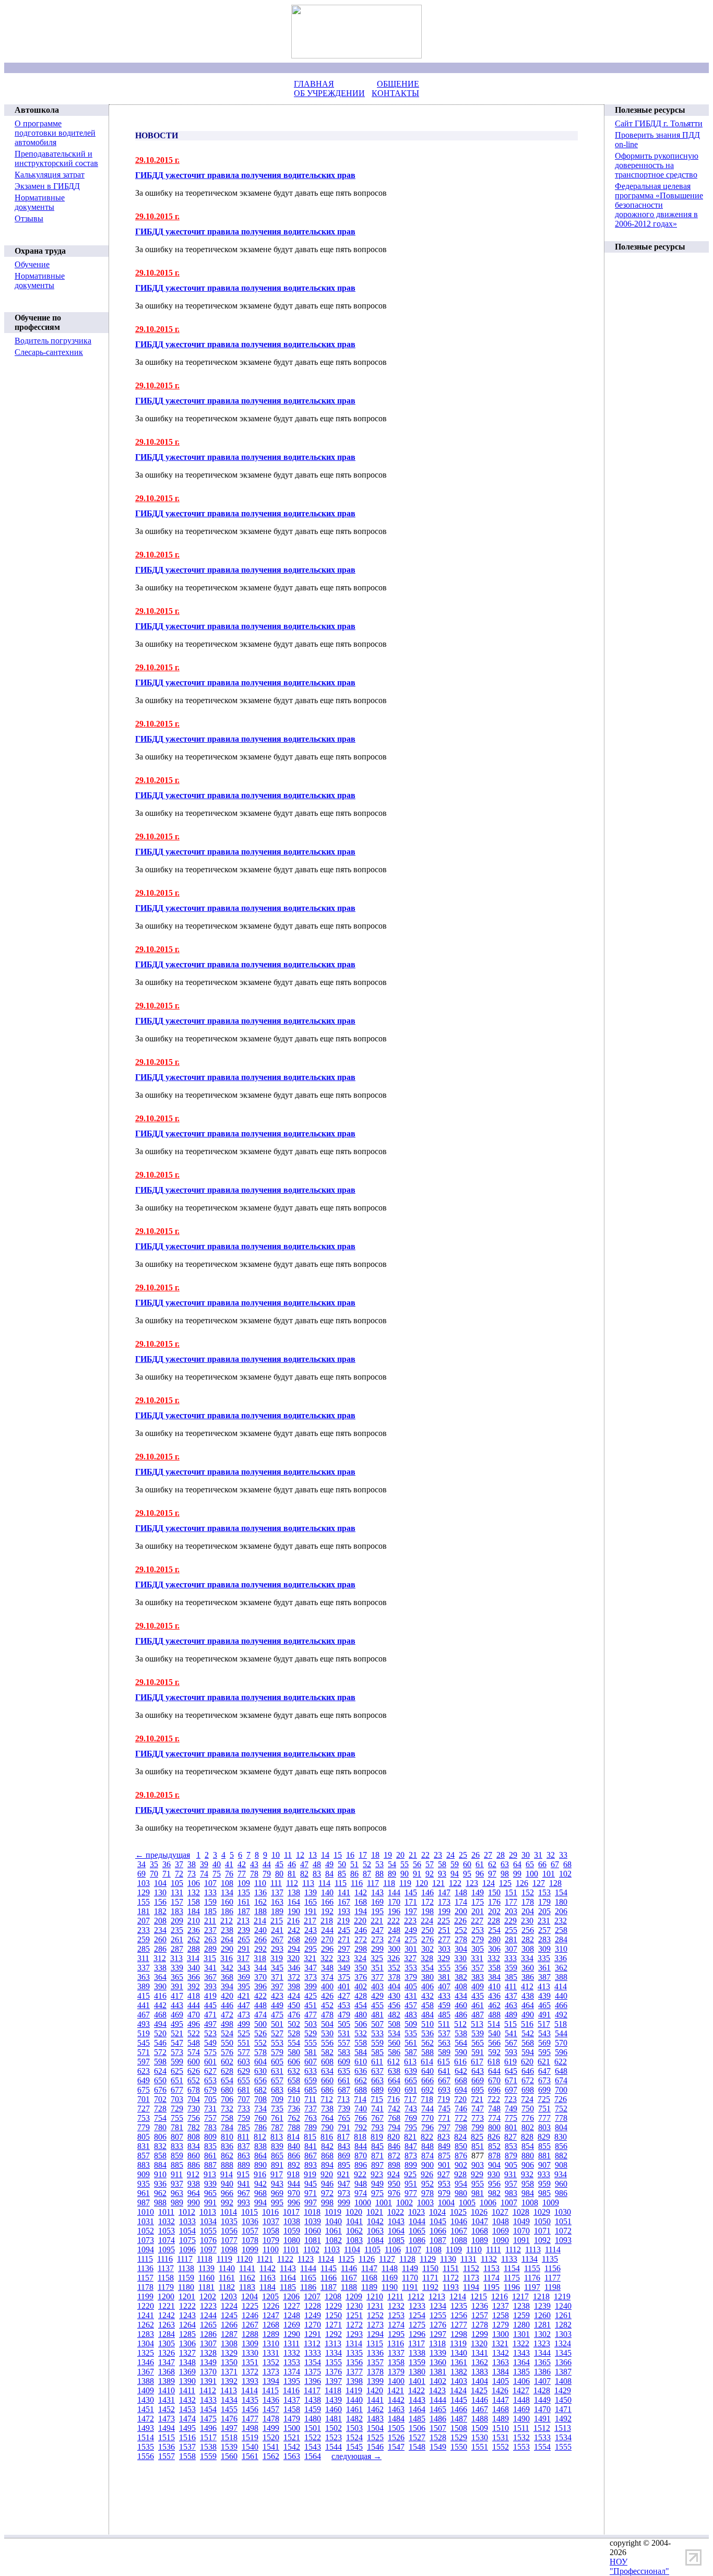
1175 (512, 2278)
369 (244, 1977)
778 (561, 2118)
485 (444, 2015)
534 (394, 2033)
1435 (250, 2400)
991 (210, 2203)
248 (394, 1930)
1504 (375, 2428)
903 (478, 2165)
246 (361, 1930)
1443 (417, 2400)
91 (417, 1874)
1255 (438, 2315)
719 (444, 2099)
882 (561, 2156)
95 (467, 1874)
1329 (229, 2353)
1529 (459, 2437)
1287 (229, 2334)
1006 (488, 2203)
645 (511, 2071)
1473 (167, 2419)
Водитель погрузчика (53, 341)
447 (244, 2005)
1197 (532, 2287)
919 (310, 2174)
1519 (250, 2437)
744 (427, 2109)
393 (210, 1986)
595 (544, 2052)
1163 (268, 2278)
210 (194, 1921)
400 (327, 1986)
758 (227, 2118)
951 (411, 2184)
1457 (271, 2409)
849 (444, 2146)
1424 (458, 2390)
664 (394, 2080)
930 (494, 2174)
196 (394, 1911)
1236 (480, 2306)
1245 (229, 2315)
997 (311, 2203)
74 (204, 1874)
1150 (430, 2268)
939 (210, 2184)
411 (511, 1986)
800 (494, 2127)
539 (478, 2033)
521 (177, 2033)
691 (411, 2090)
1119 (224, 2259)
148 (461, 1892)
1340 (459, 2353)
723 (510, 2099)
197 (411, 1911)
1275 (417, 2325)
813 (277, 2137)
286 (160, 1949)
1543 (313, 2447)
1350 (229, 2362)
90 (405, 1874)
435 (478, 1996)
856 (561, 2146)
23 (438, 1855)
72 (179, 1874)
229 (510, 1921)
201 (478, 1911)
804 (561, 2127)
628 (227, 2071)
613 (410, 2062)
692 (427, 2090)
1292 (334, 2334)
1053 (167, 2231)
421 (244, 1996)
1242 (167, 2315)
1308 (229, 2343)
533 (377, 2033)
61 (480, 1864)
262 (194, 1939)
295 (311, 1949)
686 (327, 2090)
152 (528, 1892)
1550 (459, 2447)
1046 (459, 2221)
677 (177, 2090)
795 (411, 2127)
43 (254, 1864)
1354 (313, 2362)
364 (160, 1977)
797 (444, 2127)
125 (505, 1883)
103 (144, 1883)
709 (277, 2099)
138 (294, 1892)
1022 (396, 2212)
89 (392, 1874)
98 (505, 1874)
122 (455, 1883)
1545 (354, 2447)
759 (244, 2118)
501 (277, 2024)
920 (327, 2174)
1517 (208, 2437)
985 (544, 2193)
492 (561, 2015)
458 (427, 2005)
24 (450, 1855)
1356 (354, 2362)
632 (294, 2071)
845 (377, 2146)
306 (494, 1949)
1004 (446, 2203)
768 (394, 2118)
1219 (562, 2296)
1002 (405, 2203)
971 (311, 2193)
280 (494, 1939)
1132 (489, 2259)
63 (505, 1864)
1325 (146, 2353)
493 (144, 2024)
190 (294, 1911)
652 (194, 2080)
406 (427, 1986)
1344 (542, 2353)
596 (561, 2052)
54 (392, 1864)
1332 (292, 2353)
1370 (208, 2372)
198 (427, 1911)
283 (544, 1939)
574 (194, 2052)
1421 (396, 2390)
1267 (250, 2325)
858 (160, 2156)
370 (260, 1977)
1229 (334, 2306)
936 (160, 2184)
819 (377, 2137)
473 (244, 2015)
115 (341, 1883)
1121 (265, 2259)
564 (461, 2043)
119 (405, 1883)
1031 (146, 2221)
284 (561, 1939)
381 (444, 1977)
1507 (438, 2428)
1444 (438, 2400)
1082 (334, 2240)
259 (144, 1939)
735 (277, 2109)
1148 (390, 2268)
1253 (396, 2315)
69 (141, 1874)
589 (444, 2052)
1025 (458, 2212)
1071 (542, 2231)
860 (194, 2156)
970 (294, 2193)
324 (360, 1958)
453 (344, 2005)
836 (227, 2146)
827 (510, 2137)
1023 (417, 2212)
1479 (292, 2419)
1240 (563, 2306)
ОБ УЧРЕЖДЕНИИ (329, 93)
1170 (410, 2278)
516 (527, 2024)
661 (344, 2080)
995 (277, 2203)
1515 (167, 2437)
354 (427, 1968)
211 (210, 1921)
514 (494, 2024)
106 (194, 1883)
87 (367, 1874)
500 (260, 2024)
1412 (208, 2390)
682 (260, 2090)
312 (160, 1958)
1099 (250, 2249)
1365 (542, 2362)
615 (444, 2062)
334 (527, 1958)
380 (427, 1977)
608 (327, 2062)
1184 (268, 2287)
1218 (541, 2296)
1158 (166, 2278)
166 (327, 1902)
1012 (187, 2212)
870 (361, 2156)
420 (227, 1996)
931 (510, 2174)
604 (260, 2062)
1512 (542, 2428)
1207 (312, 2296)
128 (555, 1883)
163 (277, 1902)
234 (160, 1930)
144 (394, 1892)
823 (444, 2137)
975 (377, 2193)
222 (394, 1921)
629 (244, 2071)
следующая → (356, 2456)
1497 (229, 2428)
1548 (417, 2447)
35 (154, 1864)
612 (394, 2062)
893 (311, 2165)
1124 (326, 2259)
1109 (454, 2249)
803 (544, 2127)
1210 (375, 2296)
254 (494, 1930)
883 (144, 2165)
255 (511, 1930)
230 (527, 1921)
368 (227, 1977)
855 (544, 2146)
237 (210, 1930)
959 (544, 2184)
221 (377, 1921)
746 (461, 2109)
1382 (459, 2372)
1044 (417, 2221)
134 (227, 1892)
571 (144, 2052)
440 (561, 1996)
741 (377, 2109)
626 (194, 2071)
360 (528, 1968)
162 (260, 1902)
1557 (167, 2456)
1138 (186, 2268)
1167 (349, 2278)
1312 (312, 2343)
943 (277, 2184)
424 (294, 1996)
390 (160, 1986)
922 (360, 2174)
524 (227, 2033)
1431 (167, 2400)
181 (144, 1911)
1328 (208, 2353)
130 (160, 1892)
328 (427, 1958)
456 (394, 2005)
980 (461, 2193)
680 (227, 2090)
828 (527, 2137)
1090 (501, 2240)
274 (394, 1939)
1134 (530, 2259)
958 (528, 2184)
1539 (229, 2447)
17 (363, 1855)
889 (244, 2165)
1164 (288, 2278)
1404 (480, 2381)
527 (277, 2033)
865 (277, 2156)
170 (394, 1902)
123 (472, 1883)
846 (394, 2146)
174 (461, 1902)
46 (292, 1864)
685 (311, 2090)
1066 (438, 2231)
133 (210, 1892)
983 (511, 2193)
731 (210, 2109)
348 (327, 1968)
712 (327, 2099)
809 (210, 2137)
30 (526, 1855)
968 (260, 2193)
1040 (334, 2221)
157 (177, 1902)
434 (461, 1996)
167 (344, 1902)
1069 (501, 2231)
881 (544, 2156)
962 (160, 2193)
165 (311, 1902)
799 (478, 2127)
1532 (521, 2437)
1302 (542, 2334)
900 (427, 2165)
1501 (313, 2428)
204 (528, 1911)
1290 (292, 2334)
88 (379, 1874)
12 (300, 1855)
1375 (313, 2372)
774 (494, 2118)
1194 (471, 2287)
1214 (458, 2296)
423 (277, 1996)
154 (561, 1892)
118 (389, 1883)
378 (394, 1977)
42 (242, 1864)
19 (388, 1855)
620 (527, 2062)
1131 (468, 2259)
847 (411, 2146)
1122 (285, 2259)
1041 (354, 2221)
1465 (438, 2409)
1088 (459, 2240)
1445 (459, 2400)
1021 (375, 2212)
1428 (542, 2390)
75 (217, 1874)
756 (194, 2118)
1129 (428, 2259)
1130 (448, 2259)
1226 (271, 2306)
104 (160, 1883)
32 (551, 1855)
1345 (563, 2353)
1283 (146, 2334)
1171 (430, 2278)
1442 (396, 2400)
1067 (459, 2231)
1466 (459, 2409)
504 (327, 2024)
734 (260, 2109)
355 (444, 1968)
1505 (396, 2428)
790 (327, 2127)
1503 (354, 2428)
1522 (313, 2437)
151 (511, 1892)
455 (377, 2005)
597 (144, 2062)
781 (177, 2127)
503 (311, 2024)
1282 (563, 2325)
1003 (425, 2203)
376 (361, 1977)
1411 (187, 2390)
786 (260, 2127)
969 (277, 2193)
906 (528, 2165)
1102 (311, 2249)
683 (277, 2090)
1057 (250, 2231)
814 (293, 2137)
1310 (271, 2343)
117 (373, 1883)
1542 (292, 2447)
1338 (417, 2353)
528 (294, 2033)
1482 (354, 2419)
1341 (480, 2353)
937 (177, 2184)
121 (438, 1883)
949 (377, 2184)
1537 (187, 2447)
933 (544, 2174)
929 (477, 2174)
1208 (333, 2296)
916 (260, 2174)
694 (461, 2090)
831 (144, 2146)
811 (243, 2137)
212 (227, 1921)
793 (377, 2127)
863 (244, 2156)
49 (329, 1864)
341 (210, 1968)
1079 (271, 2240)
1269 (292, 2325)
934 (561, 2174)
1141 (247, 2268)
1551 (480, 2447)
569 (544, 2043)
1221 (167, 2306)
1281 (542, 2325)
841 (311, 2146)
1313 (333, 2343)
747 (478, 2109)
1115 (145, 2259)
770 (427, 2118)
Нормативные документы (40, 202)
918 (293, 2174)
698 (528, 2090)
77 (242, 1874)
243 (311, 1930)
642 (461, 2071)
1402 (438, 2381)
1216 (500, 2296)
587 (411, 2052)
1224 (229, 2306)
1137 (166, 2268)
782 (194, 2127)
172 (427, 1902)
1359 (417, 2362)
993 (244, 2203)
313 (176, 1958)
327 (410, 1958)
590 (461, 2052)
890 (260, 2165)
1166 (329, 2278)
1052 (146, 2231)
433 (444, 1996)
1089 (480, 2240)
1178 (145, 2287)
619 (510, 2062)
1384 (501, 2372)
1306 (187, 2343)
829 (544, 2137)
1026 (479, 2212)
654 (227, 2080)
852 (494, 2146)
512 (460, 2024)
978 (427, 2193)
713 (343, 2099)
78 (254, 1874)
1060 (313, 2231)
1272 (354, 2325)
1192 (430, 2287)
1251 (354, 2315)
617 (477, 2062)
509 (411, 2024)
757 (210, 2118)
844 (361, 2146)
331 (477, 1958)
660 (327, 2080)
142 (361, 1892)
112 (292, 1883)
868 (327, 2156)
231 (544, 1921)
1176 (532, 2278)
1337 (396, 2353)
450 (294, 2005)
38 (192, 1864)
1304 (146, 2343)
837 (244, 2146)
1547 (396, 2447)
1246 (250, 2315)
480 (361, 2015)
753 (144, 2118)
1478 (271, 2419)
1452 (167, 2409)
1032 (167, 2221)
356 (461, 1968)
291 (244, 1949)
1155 (532, 2268)
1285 (187, 2334)
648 (561, 2071)
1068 (480, 2231)
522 (194, 2033)
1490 (521, 2419)
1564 (313, 2456)
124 (489, 1883)
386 (528, 1977)
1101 (291, 2249)
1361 (459, 2362)
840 (294, 2146)
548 (194, 2043)
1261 (563, 2315)
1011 (166, 2212)
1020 (354, 2212)
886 (194, 2165)
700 (561, 2090)
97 (492, 1874)
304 (461, 1949)
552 (260, 2043)
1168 (369, 2278)
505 (344, 2024)
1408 (563, 2381)
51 (354, 1864)
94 (455, 1874)
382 (461, 1977)
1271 (334, 2325)
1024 (437, 2212)
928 (460, 2174)
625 (177, 2071)
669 (478, 2080)
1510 (501, 2428)
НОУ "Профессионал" (639, 2566)
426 (327, 1996)
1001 (384, 2203)
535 (411, 2033)
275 (411, 1939)
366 (194, 1977)
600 (194, 2062)
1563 (292, 2456)
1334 (334, 2353)
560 (394, 2043)
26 (476, 1855)
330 (460, 1958)
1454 (208, 2409)
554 (294, 2043)
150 (494, 1892)
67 (555, 1864)
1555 (563, 2447)
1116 (165, 2259)
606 (294, 2062)
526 (260, 2033)
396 (260, 1986)
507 (377, 2024)
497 (210, 2024)
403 (377, 1986)
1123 (306, 2259)
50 (342, 1864)
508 (394, 2024)
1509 (480, 2428)
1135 (550, 2259)
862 (227, 2156)
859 (177, 2156)
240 (260, 1930)
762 (294, 2118)
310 (561, 1949)
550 (227, 2043)
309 (544, 1949)
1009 (551, 2203)
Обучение (32, 264)
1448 (521, 2400)
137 (277, 1892)
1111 (494, 2249)
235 (177, 1930)
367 (210, 1977)
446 (227, 2005)
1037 (271, 2221)
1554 (542, 2447)
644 (494, 2071)
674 (561, 2080)
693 (444, 2090)
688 (361, 2090)
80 (279, 1874)
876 (461, 2156)
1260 (542, 2315)
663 (377, 2080)
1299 (480, 2334)
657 (277, 2080)
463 (511, 2005)
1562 (271, 2456)
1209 (354, 2296)
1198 (552, 2287)
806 (160, 2137)
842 (327, 2146)
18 (375, 1855)
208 (160, 1921)
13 (313, 1855)
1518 (229, 2437)
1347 (167, 2362)
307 (511, 1949)
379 (411, 1977)
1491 (542, 2419)
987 (144, 2203)
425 (311, 1996)
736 (294, 2109)
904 (494, 2165)
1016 (270, 2212)
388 (561, 1977)
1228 (313, 2306)
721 (477, 2099)
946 (327, 2184)
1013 (208, 2212)
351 (377, 1968)
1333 (313, 2353)
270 (327, 1939)
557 (344, 2043)
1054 (187, 2231)
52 (367, 1864)
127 (539, 1883)
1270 (313, 2325)
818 (360, 2137)
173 (444, 1902)
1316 (396, 2343)
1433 (208, 2400)
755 (177, 2118)
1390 (187, 2381)
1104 (352, 2249)
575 (210, 2052)
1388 (146, 2381)
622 (561, 2062)
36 (167, 1864)
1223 (208, 2306)
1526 (396, 2437)
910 (160, 2174)
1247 (271, 2315)
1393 (250, 2381)
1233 (417, 2306)
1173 (471, 2278)
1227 (292, 2306)
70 (154, 1874)
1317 (417, 2343)
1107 (413, 2249)
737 (311, 2109)
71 (167, 1874)
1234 (438, 2306)
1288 (250, 2334)
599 (177, 2062)
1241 (146, 2315)
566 (494, 2043)
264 (227, 1939)
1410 (167, 2390)
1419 (354, 2390)
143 (377, 1892)
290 (227, 1949)
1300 (501, 2334)
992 (227, 2203)
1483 (375, 2419)
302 (427, 1949)
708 (260, 2099)
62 (492, 1864)
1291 (313, 2334)
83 (317, 1874)
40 (217, 1864)
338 (160, 1968)
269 (311, 1939)
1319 (458, 2343)
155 (144, 1902)
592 (494, 2052)
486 (461, 2015)
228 (494, 1921)
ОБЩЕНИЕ (398, 84)
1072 (563, 2231)
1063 (375, 2231)
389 (144, 1986)
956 (494, 2184)
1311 (292, 2343)
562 (427, 2043)
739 (344, 2109)
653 (210, 2080)
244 (327, 1930)
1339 (438, 2353)
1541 (271, 2447)
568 (528, 2043)
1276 (438, 2325)
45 (279, 1864)
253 (478, 1930)
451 (311, 2005)
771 (444, 2118)
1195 (491, 2287)
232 (561, 1921)
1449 (542, 2400)
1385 (521, 2372)
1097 (208, 2249)
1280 (521, 2325)
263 (210, 1939)
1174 (491, 2278)
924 (394, 2174)
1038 (292, 2221)
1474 (187, 2419)
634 (327, 2071)
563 (444, 2043)
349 (344, 1968)
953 (444, 2184)
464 (528, 2005)
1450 (563, 2400)
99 (517, 1874)
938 (194, 2184)
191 (311, 1911)
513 (477, 2024)
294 (294, 1949)
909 (144, 2174)
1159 (186, 2278)
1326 (167, 2353)
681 (244, 2090)
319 (277, 1958)
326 (394, 1958)
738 (327, 2109)
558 (361, 2043)
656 (260, 2080)
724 (527, 2099)
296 (327, 1949)
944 (294, 2184)
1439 (334, 2400)
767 (377, 2118)
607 (311, 2062)
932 (527, 2174)
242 (294, 1930)
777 (544, 2118)
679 (210, 2090)
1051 (563, 2221)
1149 (410, 2268)
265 (244, 1939)
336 (561, 1958)
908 (561, 2165)
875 (444, 2156)
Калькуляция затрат (50, 175)
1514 (146, 2437)
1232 (396, 2306)
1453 (187, 2409)
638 (394, 2071)
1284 (167, 2334)
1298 (459, 2334)
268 (294, 1939)
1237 (501, 2306)
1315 (375, 2343)
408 (461, 1986)
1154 (512, 2268)
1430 (146, 2400)
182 (160, 1911)
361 (544, 1968)
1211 (395, 2296)
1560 (229, 2456)
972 (327, 2193)
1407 (542, 2381)
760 (260, 2118)
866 (294, 2156)
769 (411, 2118)
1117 (185, 2259)
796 (427, 2127)
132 (194, 1892)
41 (229, 1864)
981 (478, 2193)
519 (144, 2033)
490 (528, 2015)
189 (277, 1911)
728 (160, 2109)
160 (227, 1902)
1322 (521, 2343)
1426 (500, 2390)
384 (494, 1977)
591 (478, 2052)
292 (260, 1949)
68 (567, 1864)
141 (344, 1892)
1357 (375, 2362)
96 (480, 1874)
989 (177, 2203)
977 (411, 2193)
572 (160, 2052)
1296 (417, 2334)
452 (327, 2005)
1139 (206, 2268)
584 (361, 2052)
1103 (332, 2249)
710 (294, 2099)
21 (413, 1855)
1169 (390, 2278)
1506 (417, 2428)
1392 (229, 2381)
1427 (521, 2390)
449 (277, 2005)
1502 (334, 2428)
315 (210, 1958)
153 (544, 1892)
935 (144, 2184)
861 (210, 2156)
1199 (145, 2296)
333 (510, 1958)
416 (160, 1996)
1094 (146, 2249)
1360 (438, 2362)
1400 (396, 2381)
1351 (250, 2362)
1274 (396, 2325)
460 (461, 2005)
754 (160, 2118)
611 (377, 2062)
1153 (491, 2268)
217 (310, 1921)
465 (544, 2005)
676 (160, 2090)
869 (344, 2156)
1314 (354, 2343)
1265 (208, 2325)
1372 (250, 2372)
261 (177, 1939)
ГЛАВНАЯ (314, 84)
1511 (521, 2428)
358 (494, 1968)
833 (177, 2146)
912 (193, 2174)
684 (294, 2090)
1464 (417, 2409)
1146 (349, 2268)
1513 (563, 2428)
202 (494, 1911)
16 (350, 1855)
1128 (407, 2259)
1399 (375, 2381)
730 (194, 2109)
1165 (308, 2278)
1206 (291, 2296)
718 (427, 2099)
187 (244, 1911)
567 (511, 2043)
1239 (542, 2306)
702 (160, 2099)
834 (194, 2146)
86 (354, 1874)
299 (377, 1949)
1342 (501, 2353)
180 (561, 1902)
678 (194, 2090)
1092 (542, 2240)
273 (377, 1939)
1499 (271, 2428)
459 (444, 2005)
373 (311, 1977)
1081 (313, 2240)
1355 (334, 2362)
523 (210, 2033)
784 (227, 2127)
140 (327, 1892)
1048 (501, 2221)
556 (327, 2043)
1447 (501, 2400)
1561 (250, 2456)
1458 (292, 2409)
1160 (206, 2278)
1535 (146, 2447)
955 (478, 2184)
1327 (187, 2353)
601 (210, 2062)
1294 (375, 2334)
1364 (521, 2362)
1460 (334, 2409)
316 (227, 1958)
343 (244, 1968)
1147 (369, 2268)
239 (244, 1930)
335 (544, 1958)
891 (277, 2165)
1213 (437, 2296)
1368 (167, 2372)
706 (227, 2099)
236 (194, 1930)
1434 (229, 2400)
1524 (354, 2437)
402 (361, 1986)
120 (422, 1883)
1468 (501, 2409)
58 (442, 1864)
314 (193, 1958)
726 (561, 2099)
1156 (552, 2268)
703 (177, 2099)
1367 (146, 2372)
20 (400, 1855)
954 (461, 2184)
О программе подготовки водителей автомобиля (55, 133)
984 (528, 2193)
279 (478, 1939)
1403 (459, 2381)
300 (394, 1949)
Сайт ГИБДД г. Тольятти (659, 123)
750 (528, 2109)
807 (177, 2137)
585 (377, 2052)
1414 (249, 2390)
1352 (271, 2362)
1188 (349, 2287)
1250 (334, 2315)
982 (494, 2193)
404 (394, 1986)
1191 (410, 2287)
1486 (438, 2419)
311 (143, 1958)
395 (244, 1986)
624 (160, 2071)
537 (444, 2033)
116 (357, 1883)
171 (411, 1902)
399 (311, 1986)
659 (311, 2080)
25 (463, 1855)
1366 (563, 2362)
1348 (187, 2362)
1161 (227, 2278)
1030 (563, 2212)
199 (444, 1911)
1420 (375, 2390)
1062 (354, 2231)
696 (494, 2090)
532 (361, 2033)
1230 (354, 2306)
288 (194, 1949)
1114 (553, 2249)
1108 (433, 2249)
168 (361, 1902)
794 (394, 2127)
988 (160, 2203)
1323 (542, 2343)
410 (494, 1986)
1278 (480, 2325)
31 (538, 1855)
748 (494, 2109)
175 (478, 1902)
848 (427, 2146)
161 (244, 1902)
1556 (146, 2456)
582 (327, 2052)
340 (194, 1968)
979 (444, 2193)
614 (427, 2062)
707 (244, 2099)
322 (327, 1958)
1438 (313, 2400)
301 (411, 1949)
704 (194, 2099)
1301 (521, 2334)
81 (292, 1874)
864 (260, 2156)
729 (177, 2109)
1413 (229, 2390)
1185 (288, 2287)
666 (427, 2080)
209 (177, 1921)
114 (324, 1883)
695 (478, 2090)
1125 (346, 2259)
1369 (187, 2372)
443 (177, 2005)
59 (455, 1864)
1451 (146, 2409)
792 (361, 2127)
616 (460, 2062)
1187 (329, 2287)
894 (327, 2165)
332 (494, 1958)
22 (425, 1855)
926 (427, 2174)
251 (444, 1930)
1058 (271, 2231)
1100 (271, 2249)
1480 (313, 2419)
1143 (288, 2268)
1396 (313, 2381)
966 (227, 2193)
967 (244, 2193)
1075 (187, 2240)
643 (478, 2071)
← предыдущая (163, 1855)
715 (377, 2099)
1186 (308, 2287)
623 (144, 2071)
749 (511, 2109)
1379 (396, 2372)
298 (361, 1949)
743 (411, 2109)
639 (411, 2071)
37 (179, 1864)
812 (260, 2137)
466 (561, 2005)
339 (177, 1968)
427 (344, 1996)
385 (511, 1977)
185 (210, 1911)
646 (528, 2071)
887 (210, 2165)
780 (160, 2127)
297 (344, 1949)
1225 (250, 2306)
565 (478, 2043)
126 (522, 1883)
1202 (208, 2296)
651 (177, 2080)
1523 (334, 2437)
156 (160, 1902)
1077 (229, 2240)
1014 (229, 2212)
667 (444, 2080)
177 (511, 1902)
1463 (396, 2409)
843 (344, 2146)
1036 (250, 2221)
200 (461, 1911)
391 (177, 1986)
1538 (208, 2447)
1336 (375, 2353)
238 (227, 1930)
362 (561, 1968)
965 (210, 2193)
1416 (291, 2390)
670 (494, 2080)
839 (277, 2146)
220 (360, 1921)
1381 (438, 2372)
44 (267, 1864)
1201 (187, 2296)
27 (488, 1855)
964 (194, 2193)
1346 (146, 2362)
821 (410, 2137)
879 (511, 2156)
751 (544, 2109)
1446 (480, 2400)
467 (144, 2015)
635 (344, 2071)
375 (344, 1977)
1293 (354, 2334)
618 (494, 2062)
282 (528, 1939)
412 (527, 1986)
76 (229, 1874)
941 (244, 2184)
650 (160, 2080)
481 (377, 2015)
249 (411, 1930)
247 (377, 1930)
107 (210, 1883)
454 (361, 2005)
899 (411, 2165)
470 (194, 2015)
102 (565, 1874)
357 (478, 1968)
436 (494, 1996)
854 (528, 2146)
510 (427, 2024)
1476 (229, 2419)
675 (144, 2090)
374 (327, 1977)
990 (194, 2203)
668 (461, 2080)
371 (277, 1977)
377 (377, 1977)
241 (277, 1930)
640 (427, 2071)
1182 (227, 2287)
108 (227, 1883)
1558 (187, 2456)
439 (544, 1996)
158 (194, 1902)
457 (411, 2005)
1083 (354, 2240)
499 (244, 2024)
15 (338, 1855)
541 (511, 2033)
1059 (292, 2231)
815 (310, 2137)
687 (344, 2090)
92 (430, 1874)
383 (478, 1977)
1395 (292, 2381)
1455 (229, 2409)
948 (361, 2184)
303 (444, 1949)
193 (344, 1911)
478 (327, 2015)
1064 (396, 2231)
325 (377, 1958)
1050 (542, 2221)
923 (377, 2174)
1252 (375, 2315)
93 (442, 1874)
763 (311, 2118)
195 (377, 1911)
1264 (187, 2325)
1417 (312, 2390)
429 (377, 1996)
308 (528, 1949)
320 (293, 1958)
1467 (480, 2409)
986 (561, 2193)
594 (528, 2052)
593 (511, 2052)
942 (260, 2184)
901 (444, 2165)
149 (478, 1892)
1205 (270, 2296)
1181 (206, 2287)
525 (244, 2033)
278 (461, 1939)
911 (177, 2174)
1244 (208, 2315)
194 (361, 1911)
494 (160, 2024)
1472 (146, 2419)
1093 (563, 2240)
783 (210, 2127)
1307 (208, 2343)
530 (327, 2033)
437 (511, 1996)
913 (210, 2174)
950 (394, 2184)
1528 (438, 2437)
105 (177, 1883)
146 (427, 1892)
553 (277, 2043)
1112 (513, 2249)
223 (410, 1921)
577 (244, 2052)
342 (227, 1968)
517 (544, 2024)
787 (277, 2127)
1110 (474, 2249)
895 (344, 2165)
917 (277, 2174)
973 (344, 2193)
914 (227, 2174)
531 (344, 2033)
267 (277, 1939)
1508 (459, 2428)
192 (327, 1911)
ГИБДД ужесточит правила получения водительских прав (245, 175)
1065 (417, 2231)
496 (194, 2024)
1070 (521, 2231)
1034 (208, 2221)
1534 (563, 2437)
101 (549, 1874)
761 (277, 2118)
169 (377, 1902)
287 (177, 1949)
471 (210, 2015)
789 (311, 2127)
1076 (208, 2240)
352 (394, 1968)
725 (544, 2099)
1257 (480, 2315)
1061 (334, 2231)
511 (444, 2024)
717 (410, 2099)
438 (528, 1996)
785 (244, 2127)
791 (344, 2127)
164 (294, 1902)
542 (528, 2033)
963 (177, 2193)
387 (544, 1977)
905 (511, 2165)
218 (327, 1921)
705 (210, 2099)
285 (144, 1949)
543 (544, 2033)
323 (343, 1958)
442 (160, 2005)
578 (260, 2052)
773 (478, 2118)
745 (444, 2109)
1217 (520, 2296)
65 (530, 1864)
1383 (480, 2372)
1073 (146, 2240)
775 (511, 2118)
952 (427, 2184)
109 (244, 1883)
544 (561, 2033)
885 (177, 2165)
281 (511, 1939)
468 (160, 2015)
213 (243, 1921)
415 (144, 1996)
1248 (292, 2315)
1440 (354, 2400)
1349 (208, 2362)
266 (260, 1939)
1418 (333, 2390)
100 (532, 1874)
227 (477, 1921)
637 (377, 2071)
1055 (208, 2231)
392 (194, 1986)
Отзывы (29, 218)
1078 (250, 2240)
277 (444, 1939)
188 (260, 1911)
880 (528, 2156)
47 (304, 1864)
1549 (438, 2447)
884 (160, 2165)
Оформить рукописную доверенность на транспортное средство (657, 165)
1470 (542, 2409)
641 (444, 2071)
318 (260, 1958)
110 (260, 1883)
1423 (437, 2390)
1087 (438, 2240)
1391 (208, 2381)
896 (361, 2165)
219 (343, 1921)
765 (344, 2118)
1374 (292, 2372)
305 (478, 1949)
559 (377, 2043)
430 (394, 1996)
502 (294, 2024)
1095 (167, 2249)
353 (411, 1968)
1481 (334, 2419)
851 (478, 2146)
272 (361, 1939)
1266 (229, 2325)
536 (427, 2033)
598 (160, 2062)
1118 (205, 2259)
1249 (313, 2315)
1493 (146, 2428)
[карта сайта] (688, 70)
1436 (271, 2400)
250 (427, 1930)
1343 (521, 2353)
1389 (167, 2381)
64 (517, 1864)
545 (144, 2043)
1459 (313, 2409)
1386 (542, 2372)
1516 (187, 2437)
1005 (467, 2203)
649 (144, 2080)
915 (243, 2174)
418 (194, 1996)
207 (144, 1921)
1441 (375, 2400)
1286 (208, 2334)
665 (411, 2080)
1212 (416, 2296)
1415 (270, 2390)
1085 (396, 2240)
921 (343, 2174)
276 (427, 1939)
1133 (509, 2259)
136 (260, 1892)
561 (411, 2043)
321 (310, 1958)
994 (260, 2203)
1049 (521, 2221)
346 (294, 1968)
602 (227, 2062)
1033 (187, 2221)
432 (427, 1996)
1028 (521, 2212)
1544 (334, 2447)
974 (361, 2193)
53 (379, 1864)
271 (344, 1939)
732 (227, 2109)
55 (405, 1864)
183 (177, 1911)
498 (227, 2024)
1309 (250, 2343)
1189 (369, 2287)
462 (494, 2005)
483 (411, 2015)
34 (141, 1864)
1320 (479, 2343)
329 (444, 1958)
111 (276, 1883)
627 (210, 2071)
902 (461, 2165)
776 (528, 2118)
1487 (459, 2419)
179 (544, 1902)
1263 (167, 2325)
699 (544, 2090)
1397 (334, 2381)
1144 (308, 2268)
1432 (187, 2400)
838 (260, 2146)
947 (344, 2184)
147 (444, 1892)
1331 (271, 2353)
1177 (552, 2278)
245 (344, 1930)
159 (210, 1902)
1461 (354, 2409)
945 (311, 2184)
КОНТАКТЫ (395, 93)
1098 (229, 2249)
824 (460, 2137)
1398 (354, 2381)
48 (317, 1864)
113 (308, 1883)
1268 (271, 2325)
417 (177, 1996)
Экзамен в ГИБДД (47, 186)
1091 (521, 2240)
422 (260, 1996)
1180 (186, 2287)
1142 (268, 2268)
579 (277, 2052)
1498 (250, 2428)
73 (192, 1874)
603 (244, 2062)
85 (342, 1874)
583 (344, 2052)
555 (311, 2043)
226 (460, 1921)
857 (144, 2156)
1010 (146, 2212)
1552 (501, 2447)
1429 (563, 2390)
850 (461, 2146)
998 (327, 2203)
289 (210, 1949)
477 (311, 2015)
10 (276, 1855)
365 (177, 1977)
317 (243, 1958)
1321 (500, 2343)
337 (144, 1968)
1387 (563, 2372)
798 (461, 2127)
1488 (480, 2419)
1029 (542, 2212)
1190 (390, 2287)
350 (361, 1968)
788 (294, 2127)
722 (494, 2099)
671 (511, 2080)
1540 (250, 2447)
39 (204, 1864)
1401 (417, 2381)
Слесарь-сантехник (49, 352)
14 (325, 1855)
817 (343, 2137)
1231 (375, 2306)
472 (227, 2015)
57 (430, 1864)
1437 (292, 2400)
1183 (247, 2287)
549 (210, 2043)
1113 (533, 2249)
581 (311, 2052)
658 (294, 2080)
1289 (271, 2334)
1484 (396, 2419)
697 (511, 2090)
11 (288, 1855)
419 (210, 1996)
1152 (471, 2268)
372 (294, 1977)
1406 (521, 2381)
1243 (187, 2315)
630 (260, 2071)
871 (377, 2156)
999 (344, 2203)
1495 (187, 2428)
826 (494, 2137)
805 (144, 2137)
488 (494, 2015)
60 (467, 1864)
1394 (271, 2381)
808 (194, 2137)
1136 (145, 2268)
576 (227, 2052)
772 (461, 2118)
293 (277, 1949)
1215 (479, 2296)
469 (177, 2015)
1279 (501, 2325)
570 (561, 2043)
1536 (167, 2447)
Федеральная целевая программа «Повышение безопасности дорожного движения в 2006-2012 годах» (659, 205)
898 (394, 2165)
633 (311, 2071)
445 (210, 2005)
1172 (451, 2278)
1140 (227, 2268)
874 (427, 2156)
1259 (521, 2315)
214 (260, 1921)
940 (227, 2184)
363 (144, 1977)
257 (544, 1930)
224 (427, 1921)
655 (244, 2080)
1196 (512, 2287)
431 (411, 1996)
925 (410, 2174)
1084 (375, 2240)
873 (411, 2156)
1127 (387, 2259)
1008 (530, 2203)
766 (361, 2118)
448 (260, 2005)
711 (310, 2099)
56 (417, 1864)
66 (542, 1864)
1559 (208, 2456)
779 (144, 2127)
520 (160, 2033)
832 (160, 2146)
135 (244, 1892)
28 (501, 1855)
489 (511, 2015)
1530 (480, 2437)
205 (544, 1911)
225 (444, 1921)
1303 (563, 2334)
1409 (146, 2390)
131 (177, 1892)
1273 (375, 2325)
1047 (480, 2221)
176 (494, 1902)
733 (244, 2109)
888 (227, 2165)
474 (260, 2015)
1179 (166, 2287)
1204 (249, 2296)
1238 (521, 2306)
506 (361, 2024)
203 (511, 1911)
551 (244, 2043)
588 (427, 2052)
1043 (396, 2221)
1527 (417, 2437)
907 (544, 2165)
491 (544, 2015)
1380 (417, 2372)
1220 (146, 2306)
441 (144, 2005)
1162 (247, 2278)
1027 (500, 2212)
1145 (329, 2268)
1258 (501, 2315)
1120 (245, 2259)
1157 (145, 2278)
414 (561, 1986)
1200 (166, 2296)
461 (478, 2005)
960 (561, 2184)
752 (561, 2109)
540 (494, 2033)
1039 (313, 2221)
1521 (292, 2437)
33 (563, 1855)
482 (394, 2015)
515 (510, 2024)
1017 (291, 2212)
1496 (208, 2428)
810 (227, 2137)
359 (511, 1968)
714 (360, 2099)
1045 (438, 2221)
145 (411, 1892)
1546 (375, 2447)
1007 (509, 2203)
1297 (438, 2334)
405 (411, 1986)
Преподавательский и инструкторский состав (56, 158)
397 (277, 1986)
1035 (229, 2221)
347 (311, 1968)
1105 (372, 2249)
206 (561, 1911)
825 (477, 2137)
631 (277, 2071)
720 (460, 2099)
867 (311, 2156)
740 (361, 2109)
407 (444, 1986)
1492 (563, 2419)
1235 (459, 2306)
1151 (451, 2268)
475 (277, 2015)
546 (160, 2043)
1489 (501, 2419)
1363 (501, 2362)
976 (394, 2193)
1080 (292, 2240)
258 (561, 1930)
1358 (396, 2362)
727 (144, 2109)
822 (427, 2137)
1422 (417, 2390)
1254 (417, 2315)
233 (144, 1930)
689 (377, 2090)
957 (511, 2184)
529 (311, 2033)
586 (394, 2052)
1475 (208, 2419)
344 (260, 1968)
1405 (501, 2381)
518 (561, 2024)
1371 (229, 2372)
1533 (542, 2437)
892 (294, 2165)
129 (144, 1892)
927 (444, 2174)
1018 (312, 2212)
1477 (250, 2419)
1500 (292, 2428)
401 (344, 1986)
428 (361, 1996)
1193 (451, 2287)
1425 (479, 2390)
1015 (249, 2212)
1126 (367, 2259)
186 (227, 1911)
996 (294, 2203)
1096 (187, 2249)
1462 (375, 2409)
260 (160, 1939)
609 (344, 2062)
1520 (271, 2437)
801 (511, 2127)
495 (177, 2024)
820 (394, 2137)
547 (177, 2043)
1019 (333, 2212)
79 (267, 1874)
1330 (250, 2353)
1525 (375, 2437)
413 (544, 1986)
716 (394, 2099)
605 (277, 2062)
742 (394, 2109)
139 (311, 1892)
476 (294, 2015)
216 (293, 1921)
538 (461, 2033)
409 (478, 1986)
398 (294, 1986)
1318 (437, 2343)
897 (377, 2165)
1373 (271, 2372)
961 (144, 2193)
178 (528, 1902)
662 (361, 2080)
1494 (167, 2428)
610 (361, 2062)
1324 (563, 2343)
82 (304, 1874)
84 (329, 1874)
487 (478, 2015)
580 (294, 2052)
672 (528, 2080)
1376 (334, 2372)
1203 (229, 2296)
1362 (480, 2362)
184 (194, 1911)
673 (544, 2080)
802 (528, 2127)
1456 (250, 2409)
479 (344, 2015)
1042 (375, 2221)
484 (427, 2015)
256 (528, 1930)
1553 (521, 2447)
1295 (396, 2334)
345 (277, 1968)
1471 (563, 2409)
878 (494, 2156)
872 (394, 2156)
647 (544, 2071)
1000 (363, 2203)
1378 (375, 2372)
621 (544, 2062)
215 (277, 1921)
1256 (459, 2315)
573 (177, 2052)
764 (327, 2118)
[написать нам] (700, 70)
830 (561, 2137)
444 (194, 2005)
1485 (417, 2419)
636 (361, 2071)
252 (461, 1930)
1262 (146, 2325)
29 (513, 1855)
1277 (459, 2325)
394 (227, 1986)
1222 (187, 2306)
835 (210, 2146)
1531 (501, 2437)
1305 (167, 2343)
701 (144, 2099)
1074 (167, 2240)
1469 (521, 2409)
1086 (417, 2240)
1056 (229, 2231)
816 (327, 2137)
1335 (354, 2353)
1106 (393, 2249)
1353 (292, 2362)
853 (511, 2146)
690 (394, 2090)
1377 (354, 2372)
